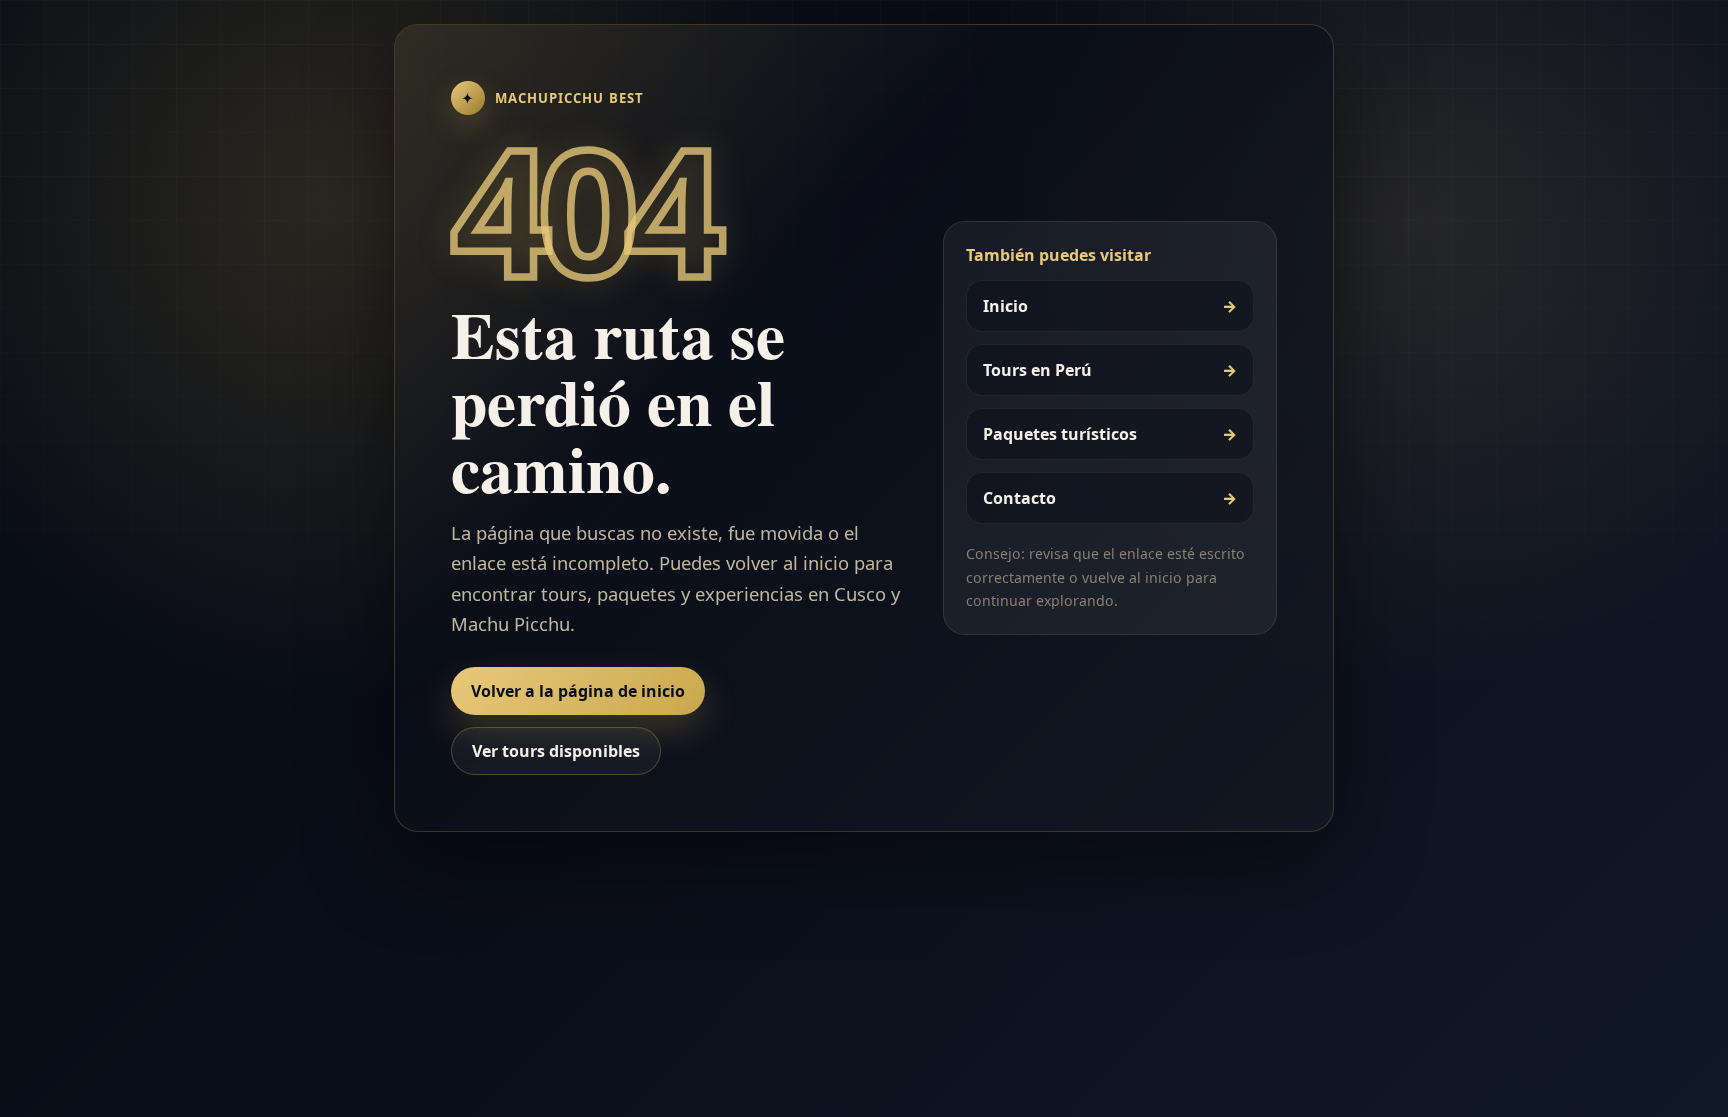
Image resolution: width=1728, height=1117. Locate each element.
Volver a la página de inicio (578, 691)
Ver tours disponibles (556, 751)
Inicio (1110, 306)
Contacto (1110, 498)
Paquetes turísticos (1110, 434)
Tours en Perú (1110, 370)
